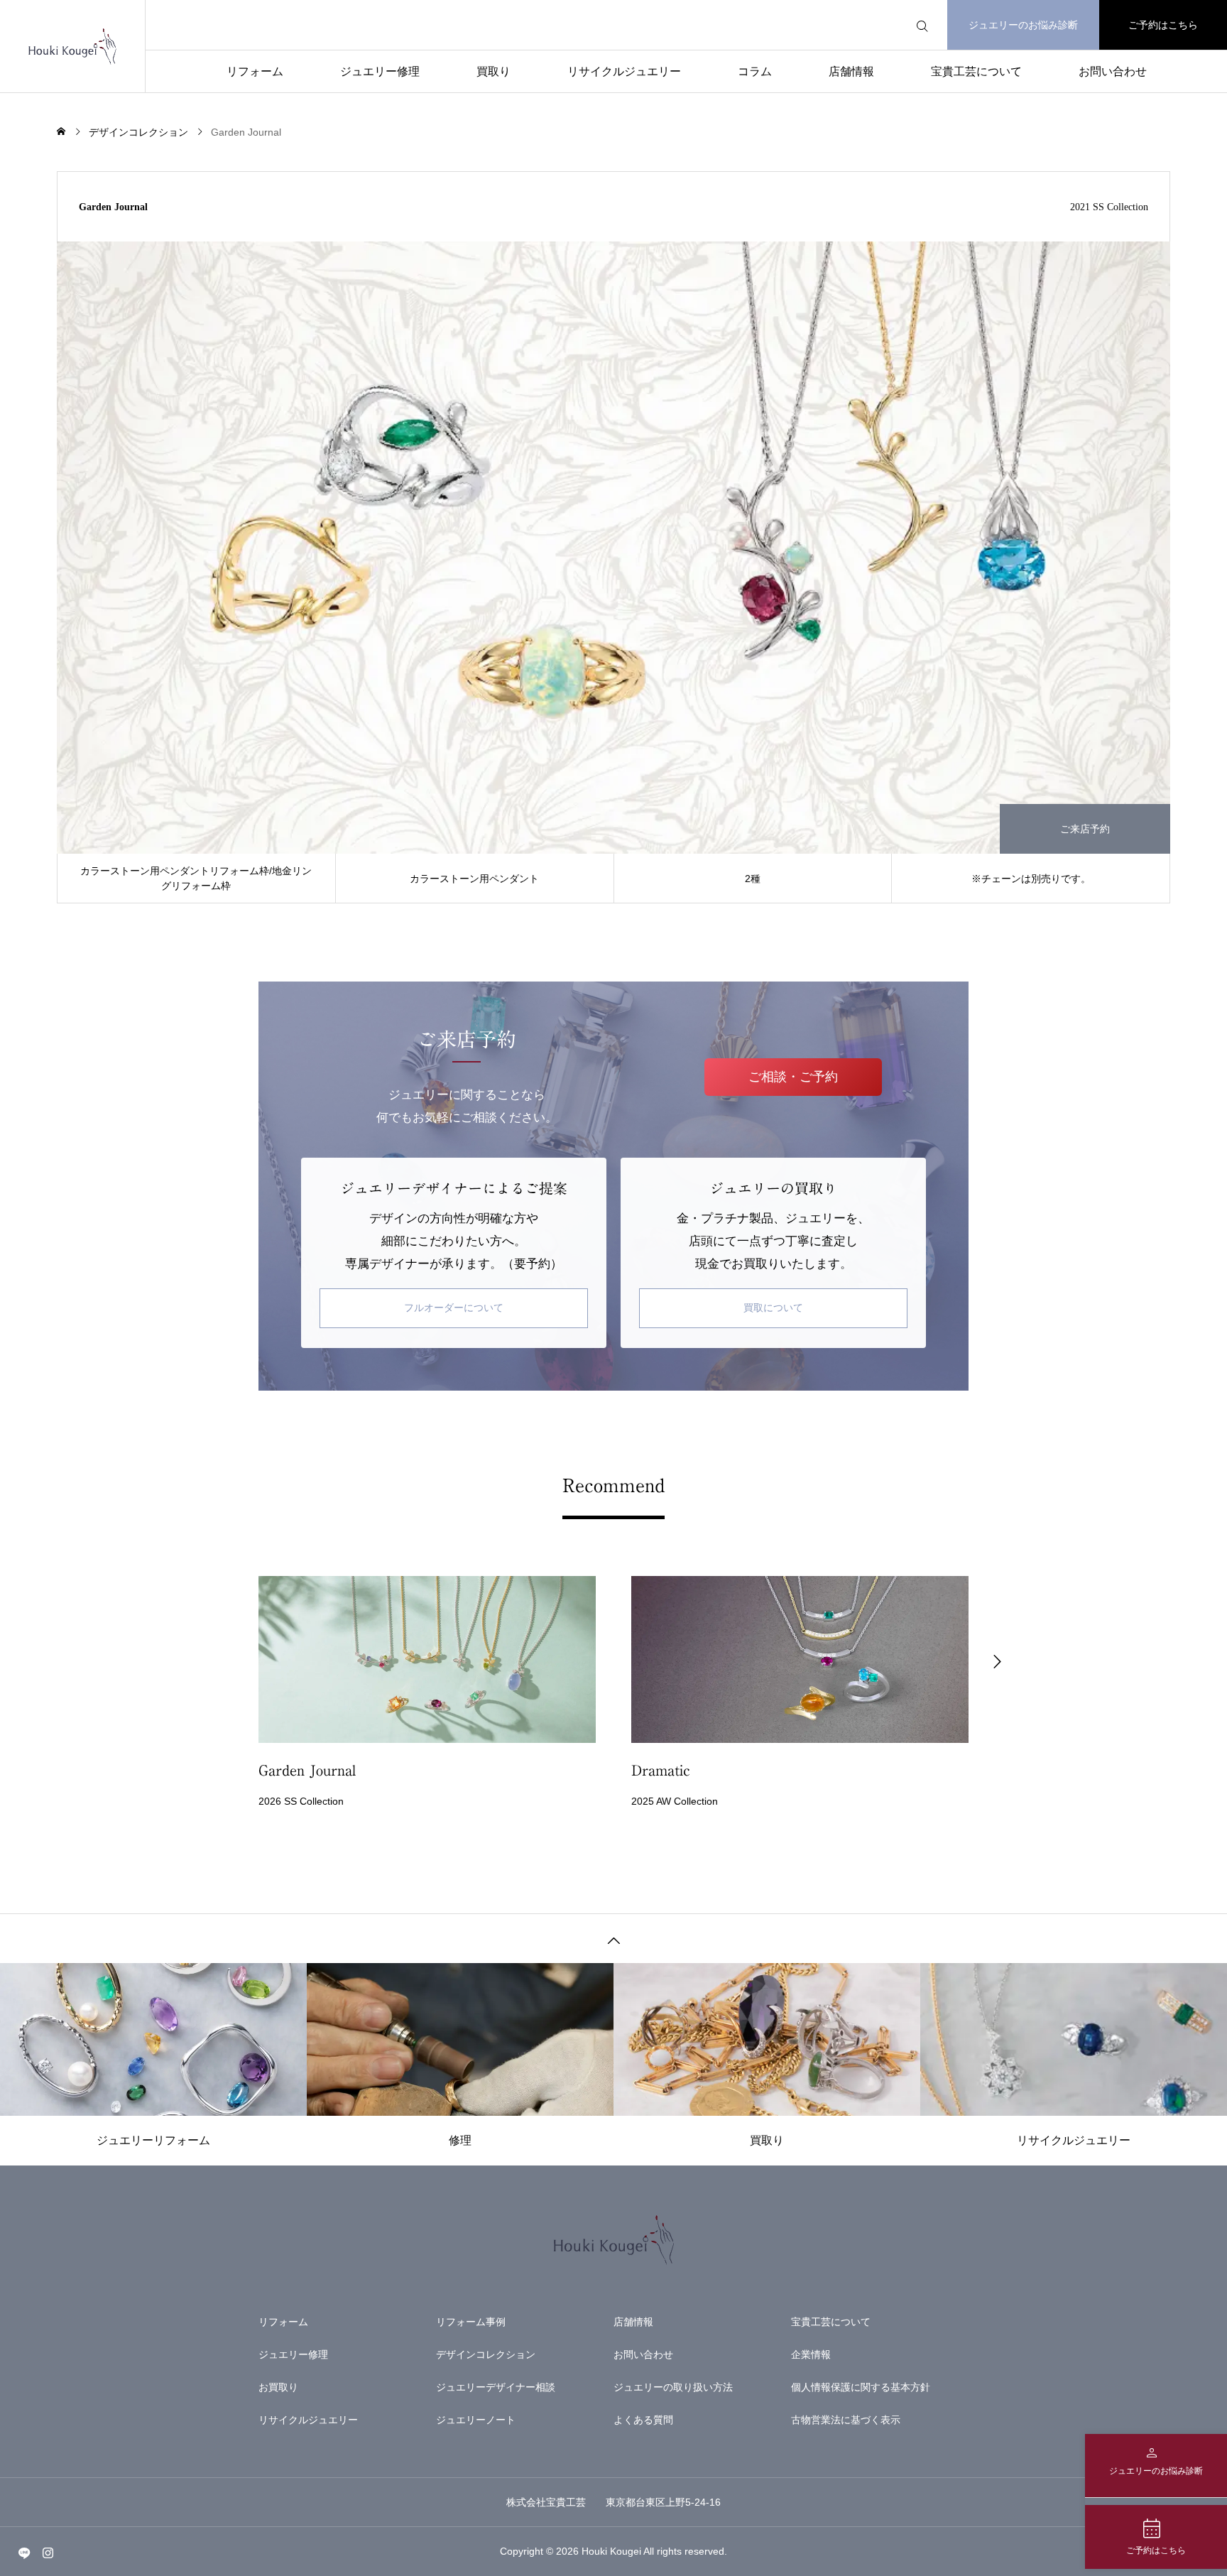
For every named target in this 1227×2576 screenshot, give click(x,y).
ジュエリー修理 (380, 71)
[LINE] (24, 2553)
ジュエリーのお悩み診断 (1023, 25)
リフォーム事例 (471, 2322)
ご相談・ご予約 (793, 1077)
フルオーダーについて (454, 1308)
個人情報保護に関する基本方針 (861, 2387)
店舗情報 (851, 71)
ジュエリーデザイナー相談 (496, 2387)
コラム (755, 71)
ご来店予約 (1085, 829)
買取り (493, 71)
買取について (773, 1308)
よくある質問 (643, 2420)
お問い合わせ (1113, 71)
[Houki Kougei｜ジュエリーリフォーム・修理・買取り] (72, 46)
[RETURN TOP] (613, 1938)
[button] (230, 1660)
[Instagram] (48, 2553)
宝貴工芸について (976, 71)
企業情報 (811, 2354)
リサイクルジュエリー (624, 71)
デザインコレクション (486, 2354)
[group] (427, 1695)
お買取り (278, 2387)
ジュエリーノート (476, 2420)
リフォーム (255, 71)
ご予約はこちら (1163, 25)
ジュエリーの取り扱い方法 (673, 2387)
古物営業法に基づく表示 (846, 2420)
